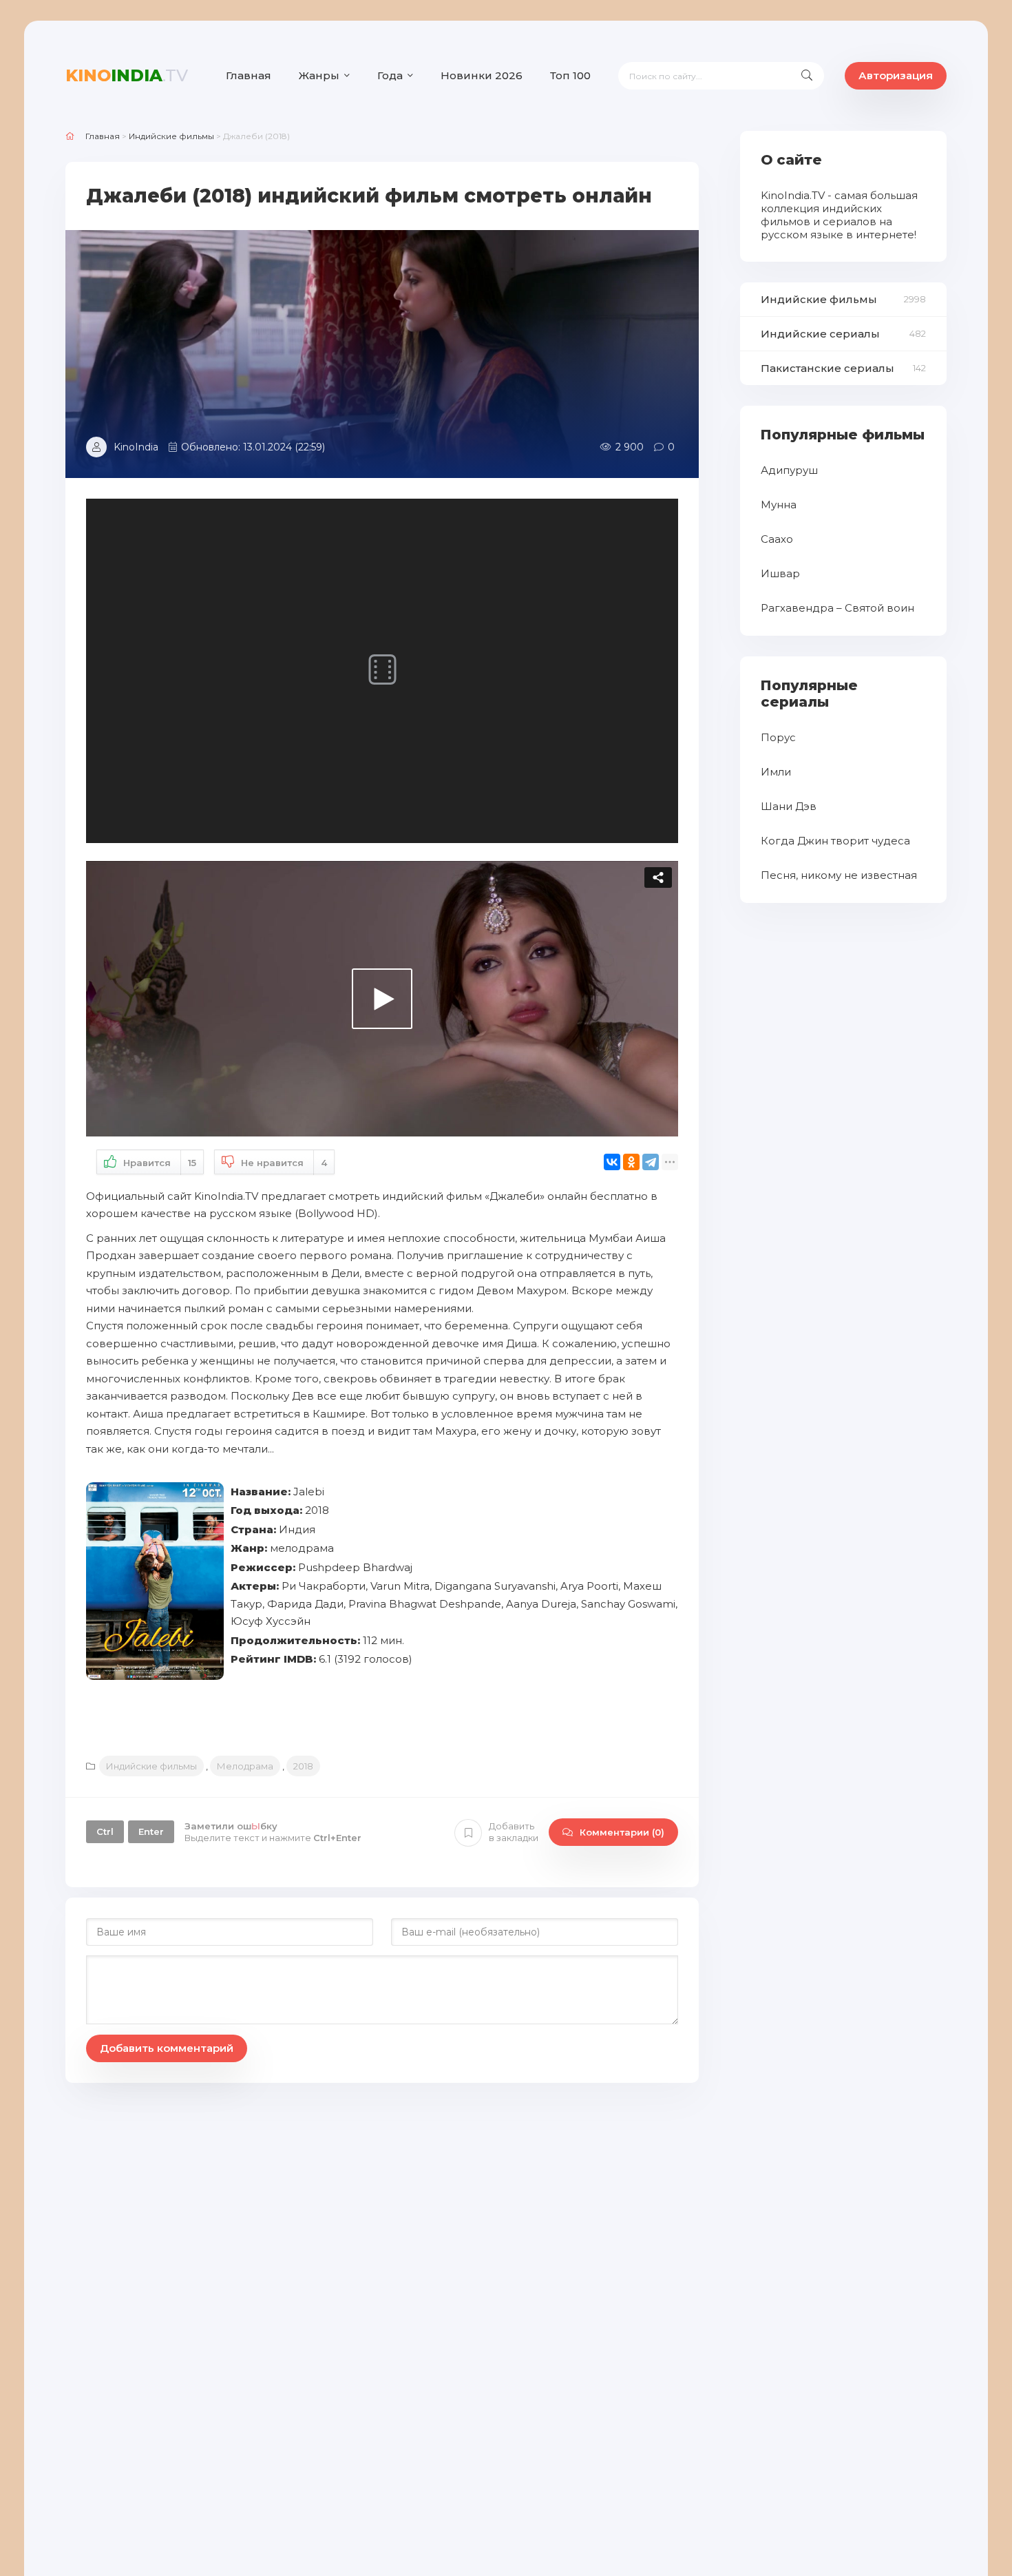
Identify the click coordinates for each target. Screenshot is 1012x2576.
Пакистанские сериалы (827, 368)
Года (390, 75)
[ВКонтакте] (612, 1162)
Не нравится (284, 1163)
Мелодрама (245, 1766)
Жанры (319, 75)
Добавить (514, 1832)
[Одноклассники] (631, 1162)
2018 (303, 1766)
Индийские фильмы (151, 1766)
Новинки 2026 (482, 75)
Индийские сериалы (820, 334)
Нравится (160, 1163)
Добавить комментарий (167, 2048)
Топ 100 (570, 75)
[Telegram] (651, 1162)
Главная (249, 75)
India (127, 75)
